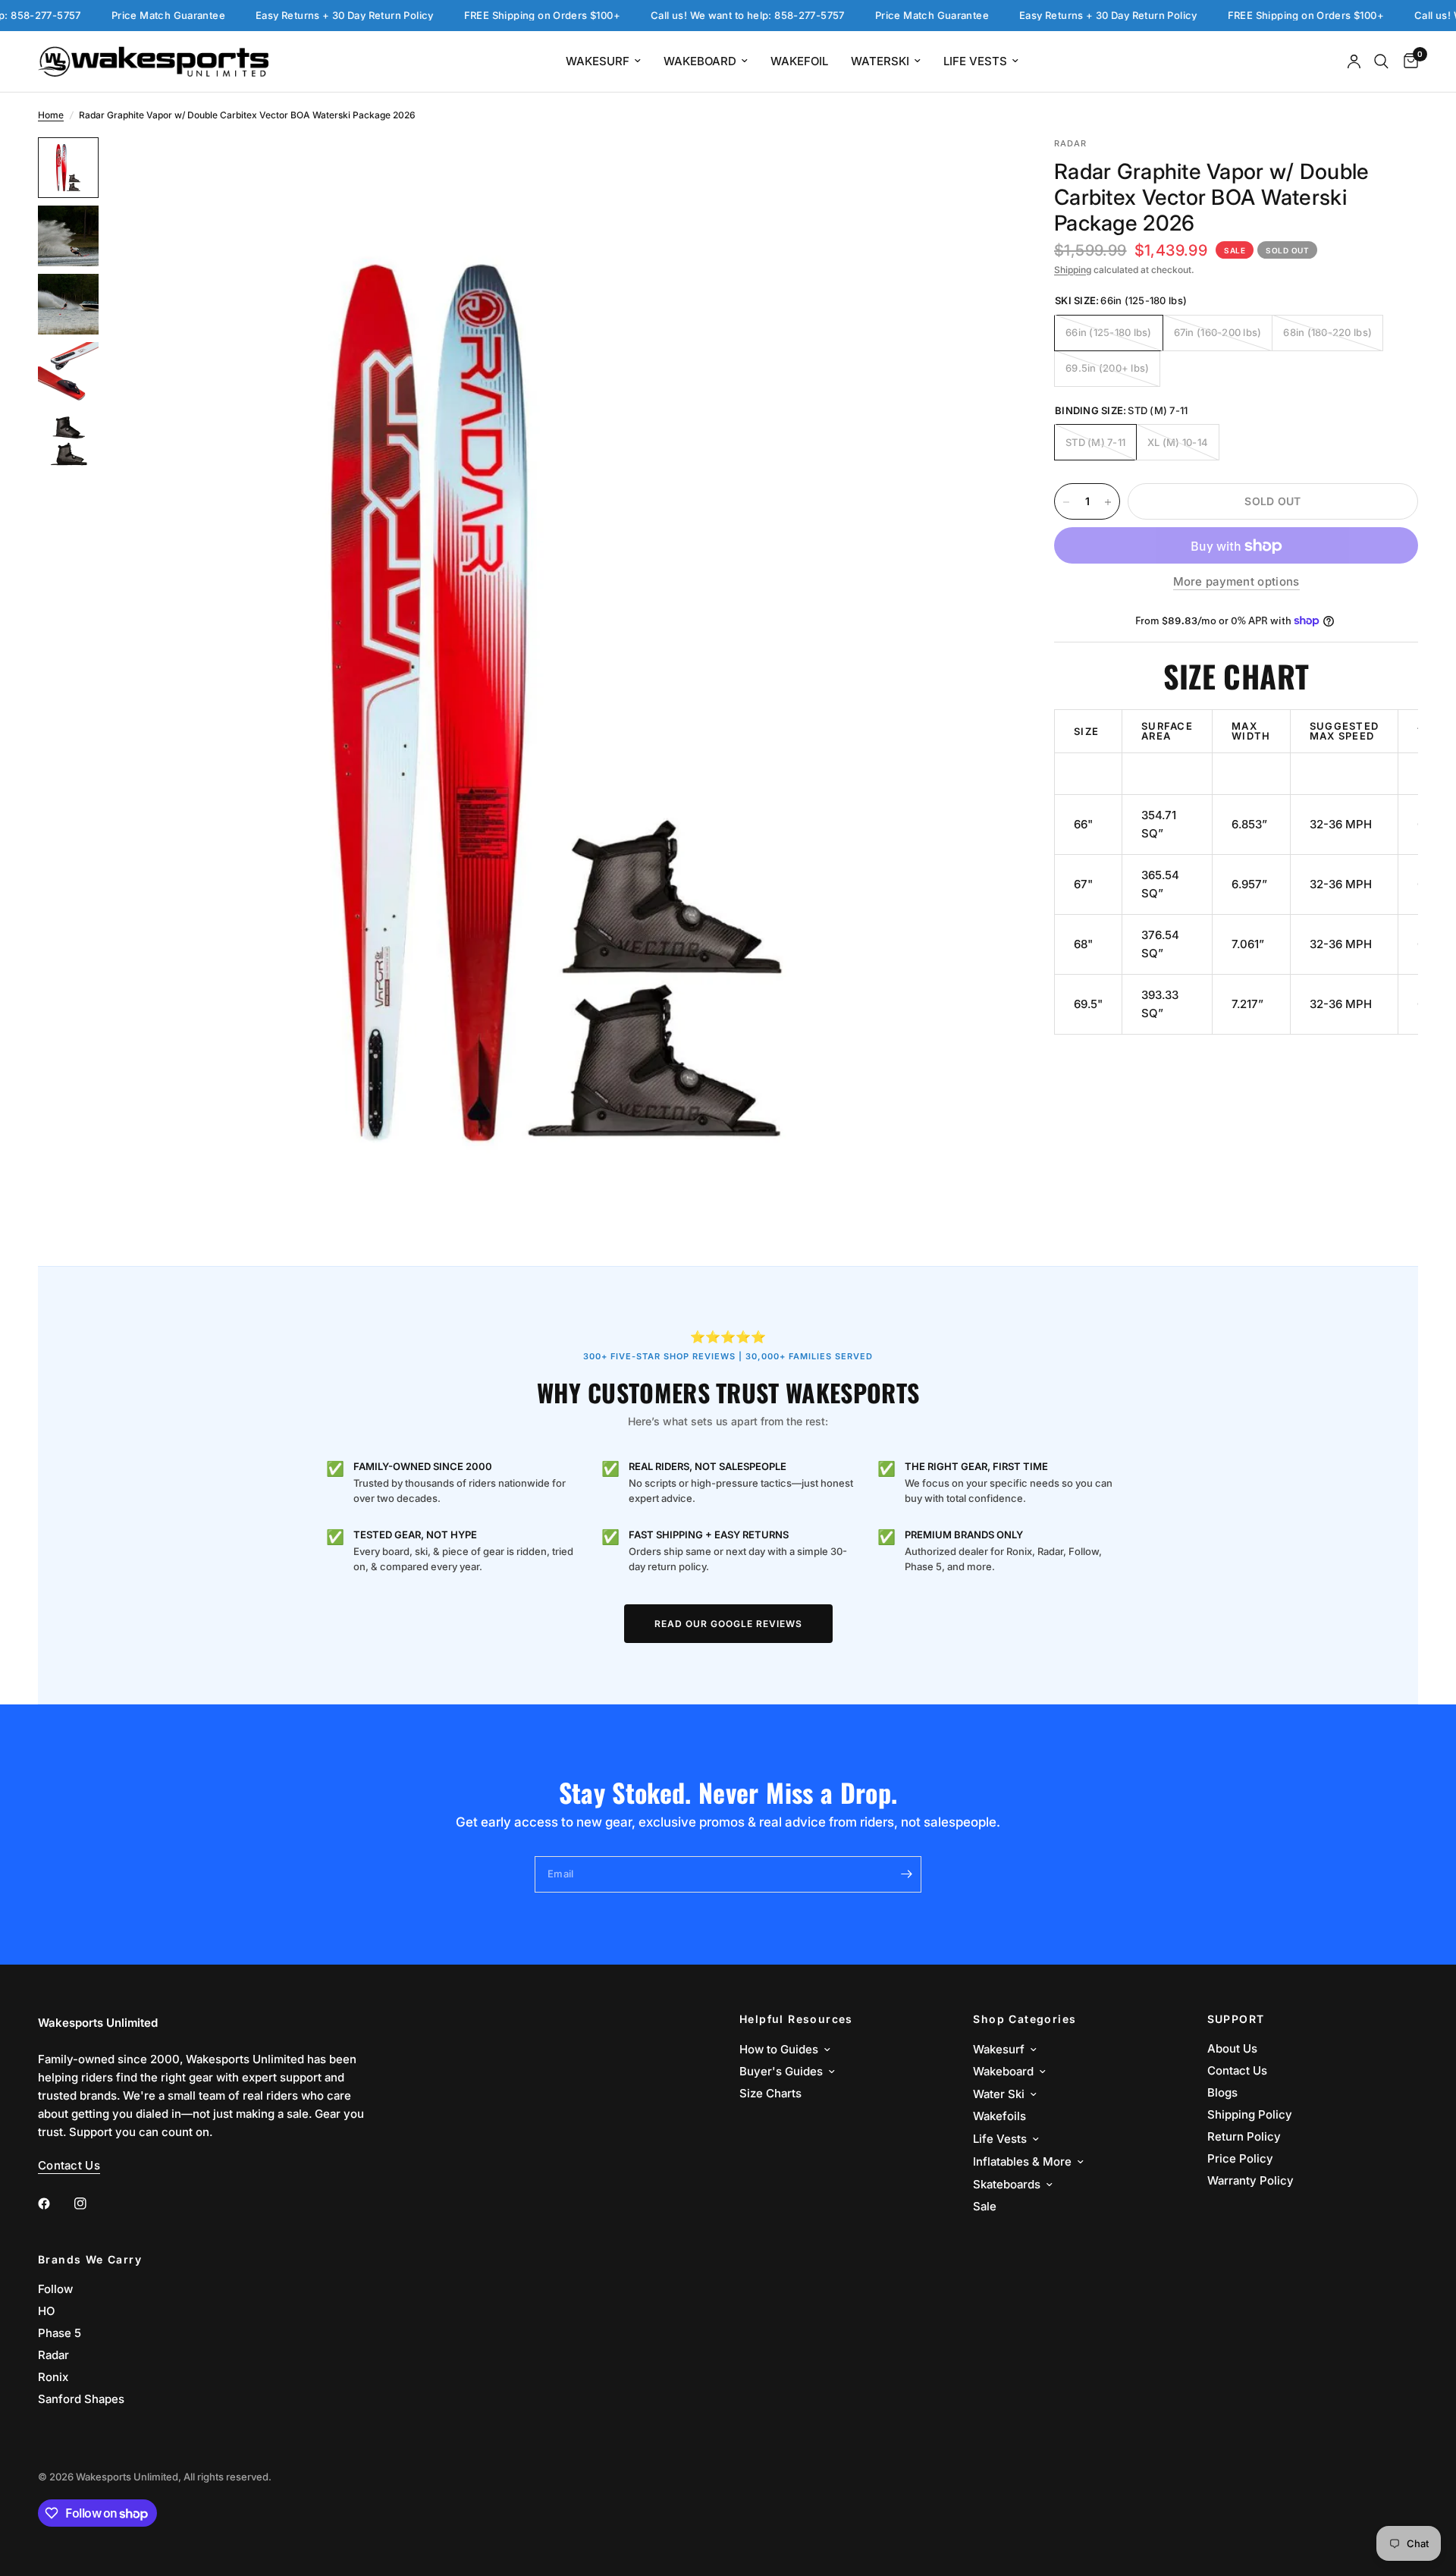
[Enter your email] (906, 1874)
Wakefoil (799, 61)
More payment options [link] (1236, 582)
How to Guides (779, 2049)
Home (51, 115)
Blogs (1222, 2092)
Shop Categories (1025, 2019)
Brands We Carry (90, 2260)
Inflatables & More (1022, 2161)
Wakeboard (700, 61)
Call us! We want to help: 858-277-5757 (691, 16)
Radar (53, 2355)
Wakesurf (598, 61)
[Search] (1381, 61)
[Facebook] (55, 2204)
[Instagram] (91, 2204)
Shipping (1073, 270)
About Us (1232, 2048)
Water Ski (999, 2094)
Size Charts (770, 2093)
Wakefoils (999, 2116)
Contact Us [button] (69, 2165)
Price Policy (1240, 2158)
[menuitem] (603, 61)
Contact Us (1237, 2070)
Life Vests (975, 61)
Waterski (880, 61)
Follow (55, 2289)
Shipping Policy (1250, 2114)
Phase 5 (60, 2333)
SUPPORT (1236, 2019)
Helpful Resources (796, 2019)
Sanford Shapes (81, 2399)
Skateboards (1007, 2184)
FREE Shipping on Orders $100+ (485, 16)
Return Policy (1244, 2136)
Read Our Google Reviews (728, 1624)
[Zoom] (977, 169)
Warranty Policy (1250, 2180)
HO (46, 2311)
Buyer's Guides (781, 2071)
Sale (985, 2206)
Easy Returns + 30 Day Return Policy (288, 16)
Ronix (53, 2377)
